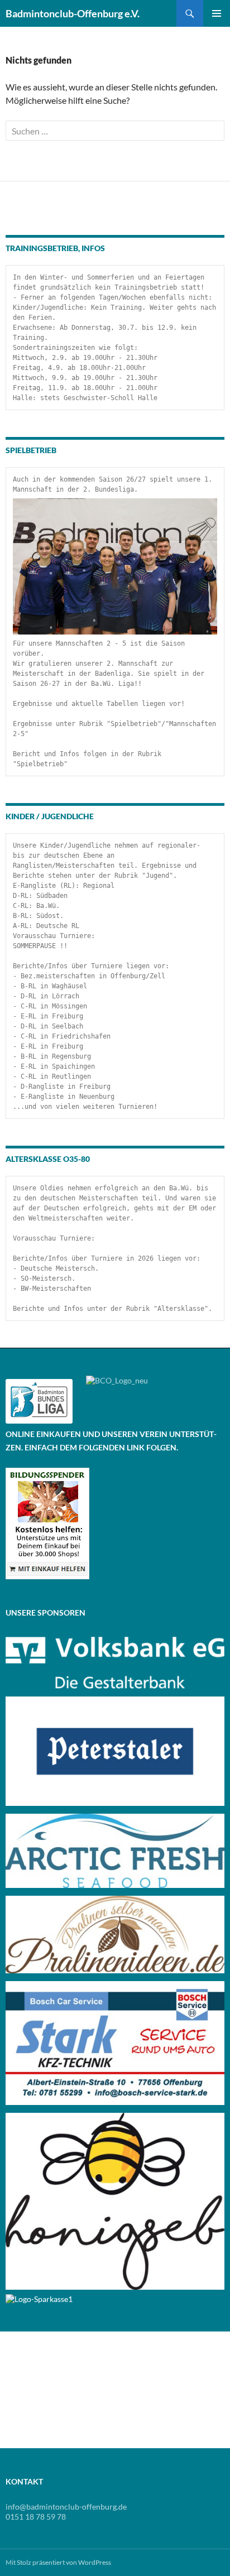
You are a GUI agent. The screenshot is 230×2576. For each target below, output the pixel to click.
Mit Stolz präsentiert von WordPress (58, 2562)
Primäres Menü (217, 13)
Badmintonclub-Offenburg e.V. (73, 13)
